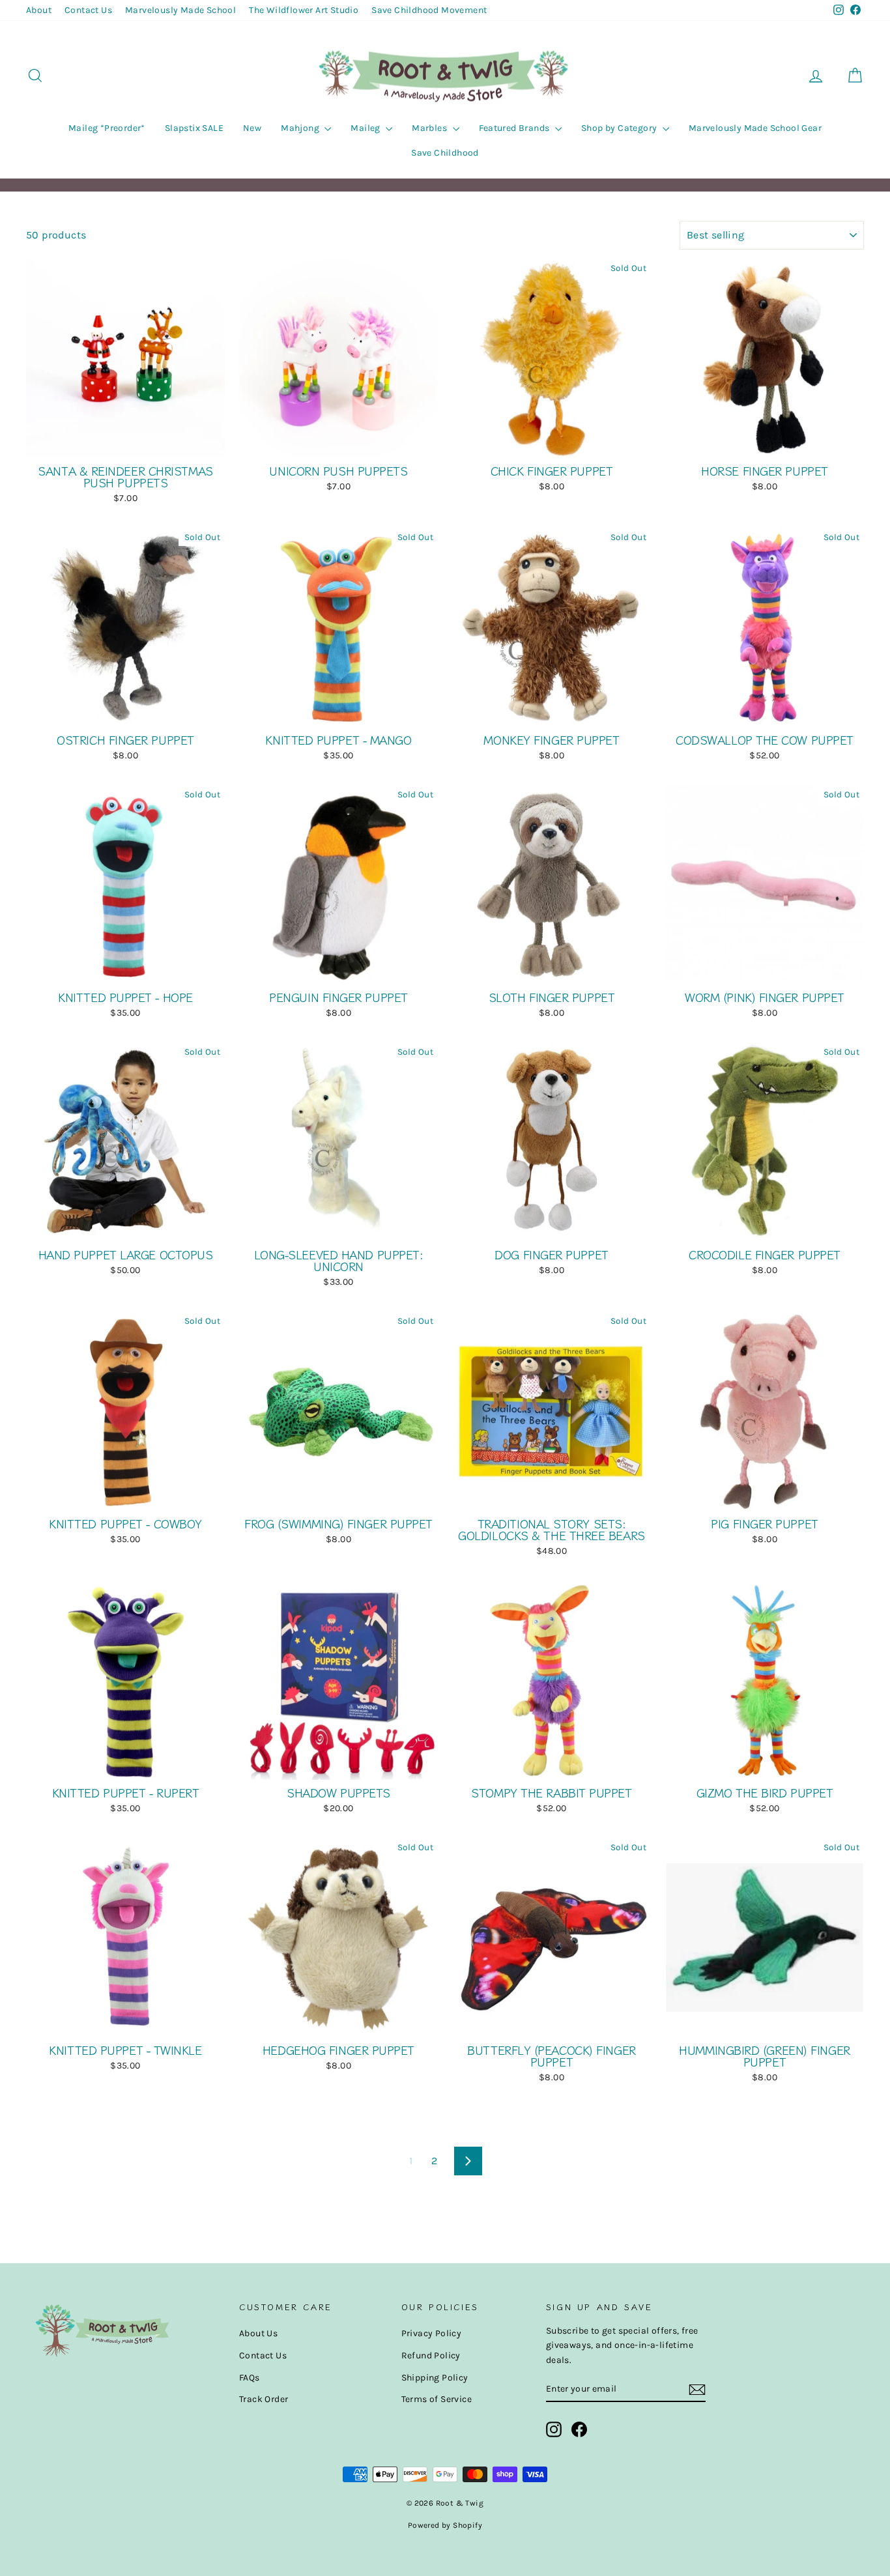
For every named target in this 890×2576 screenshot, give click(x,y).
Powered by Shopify (445, 2525)
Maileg (366, 128)
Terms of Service (437, 2399)
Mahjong (301, 128)
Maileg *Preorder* (107, 128)
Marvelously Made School (180, 10)
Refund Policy (431, 2355)
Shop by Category (620, 128)
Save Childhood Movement (429, 10)
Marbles (430, 128)
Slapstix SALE (194, 128)
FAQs (250, 2378)
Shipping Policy (435, 2378)
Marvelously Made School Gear (755, 128)
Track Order (264, 2399)
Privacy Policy (432, 2333)
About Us (258, 2333)
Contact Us (88, 10)
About (39, 10)
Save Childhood (445, 153)
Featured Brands (515, 128)
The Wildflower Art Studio (304, 10)
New (252, 128)
